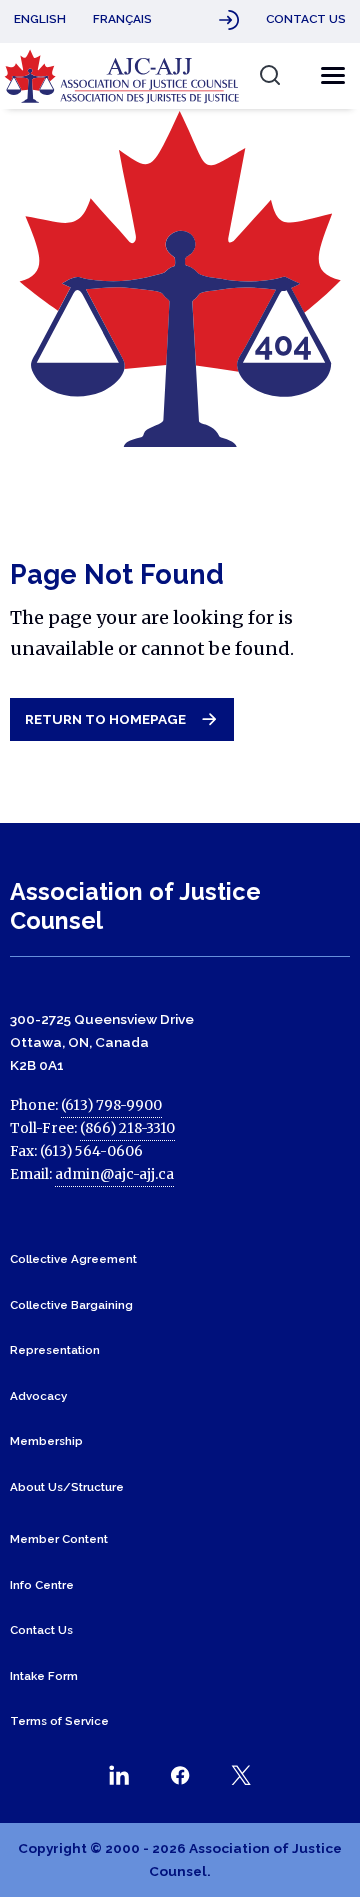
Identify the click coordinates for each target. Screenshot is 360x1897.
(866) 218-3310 (127, 1128)
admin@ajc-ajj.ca (114, 1174)
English (40, 19)
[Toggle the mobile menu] (327, 76)
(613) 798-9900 (111, 1105)
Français (122, 19)
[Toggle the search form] (269, 74)
